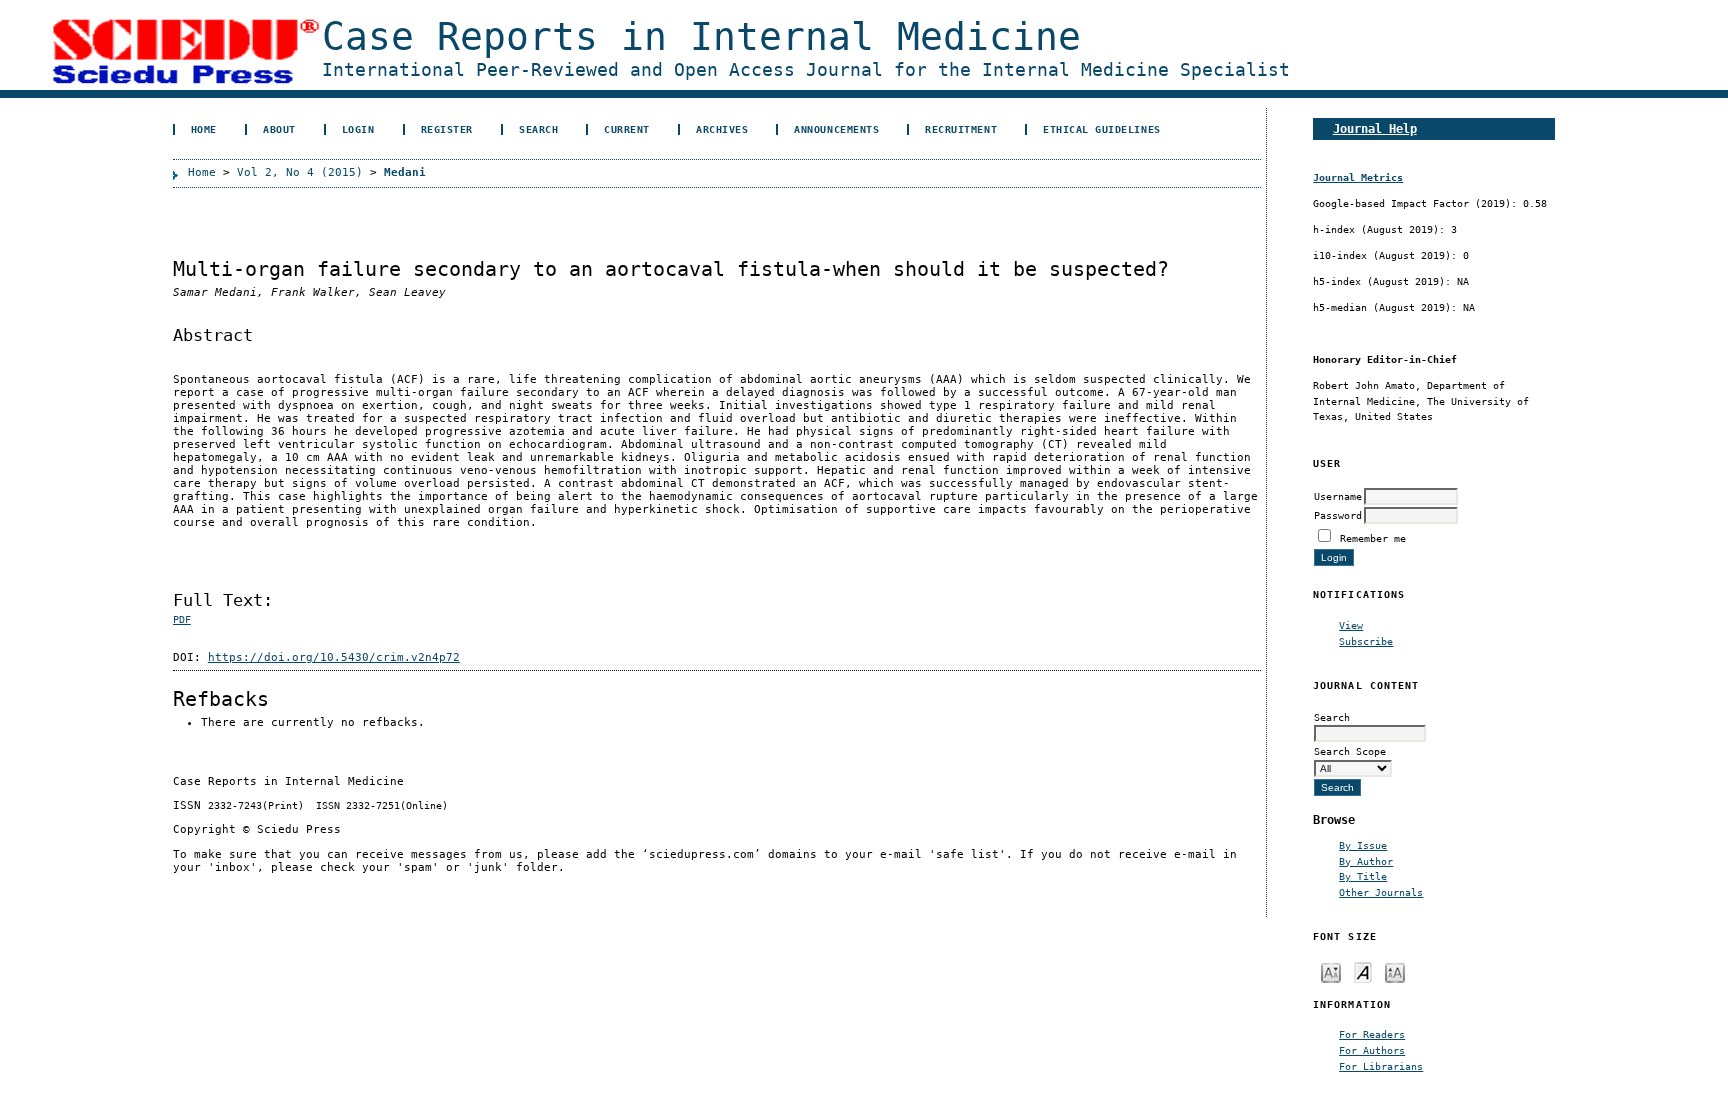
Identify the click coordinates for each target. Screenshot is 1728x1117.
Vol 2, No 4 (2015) (300, 172)
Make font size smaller (1331, 971)
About (279, 129)
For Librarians (1381, 1066)
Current (627, 129)
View (1351, 625)
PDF (182, 619)
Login (358, 129)
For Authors (1372, 1050)
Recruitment (961, 129)
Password (1338, 515)
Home (204, 129)
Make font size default (1363, 971)
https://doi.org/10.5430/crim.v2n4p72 (334, 657)
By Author (1366, 861)
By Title (1363, 876)
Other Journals (1381, 892)
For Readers (1372, 1034)
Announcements (836, 129)
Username (1338, 496)
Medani (405, 172)
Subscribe (1366, 641)
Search (538, 129)
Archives (722, 129)
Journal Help (1375, 128)
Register (447, 129)
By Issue (1363, 845)
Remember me (1373, 538)
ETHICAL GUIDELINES (1101, 129)
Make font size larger (1395, 971)
